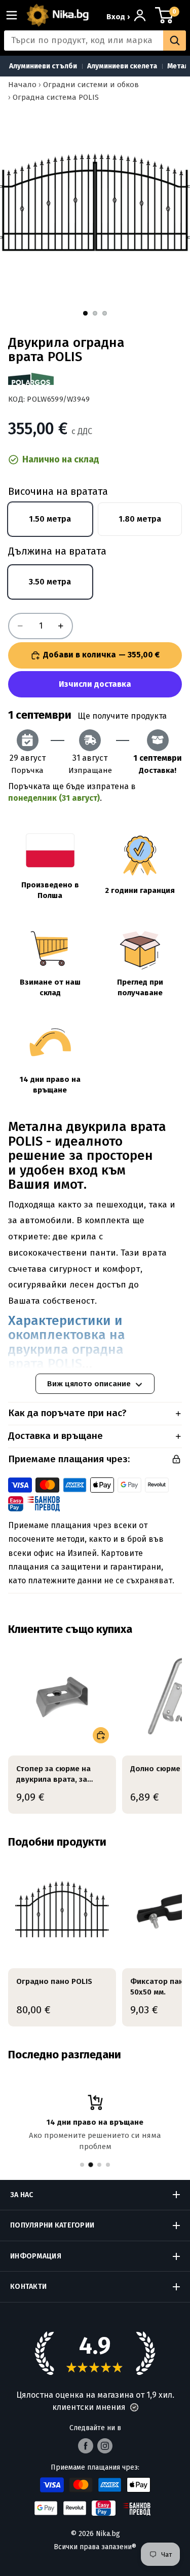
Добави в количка (101, 655)
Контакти (28, 2287)
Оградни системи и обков (91, 85)
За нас (22, 2195)
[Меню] (16, 15)
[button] (134, 2407)
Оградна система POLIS (56, 97)
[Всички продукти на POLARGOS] (31, 379)
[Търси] (175, 41)
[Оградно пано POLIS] (62, 1909)
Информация (36, 2256)
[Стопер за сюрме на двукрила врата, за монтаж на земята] (62, 1696)
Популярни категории (52, 2225)
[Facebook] (86, 2446)
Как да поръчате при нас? (67, 1413)
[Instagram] (105, 2446)
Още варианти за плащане (95, 684)
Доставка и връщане (55, 1436)
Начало (22, 85)
